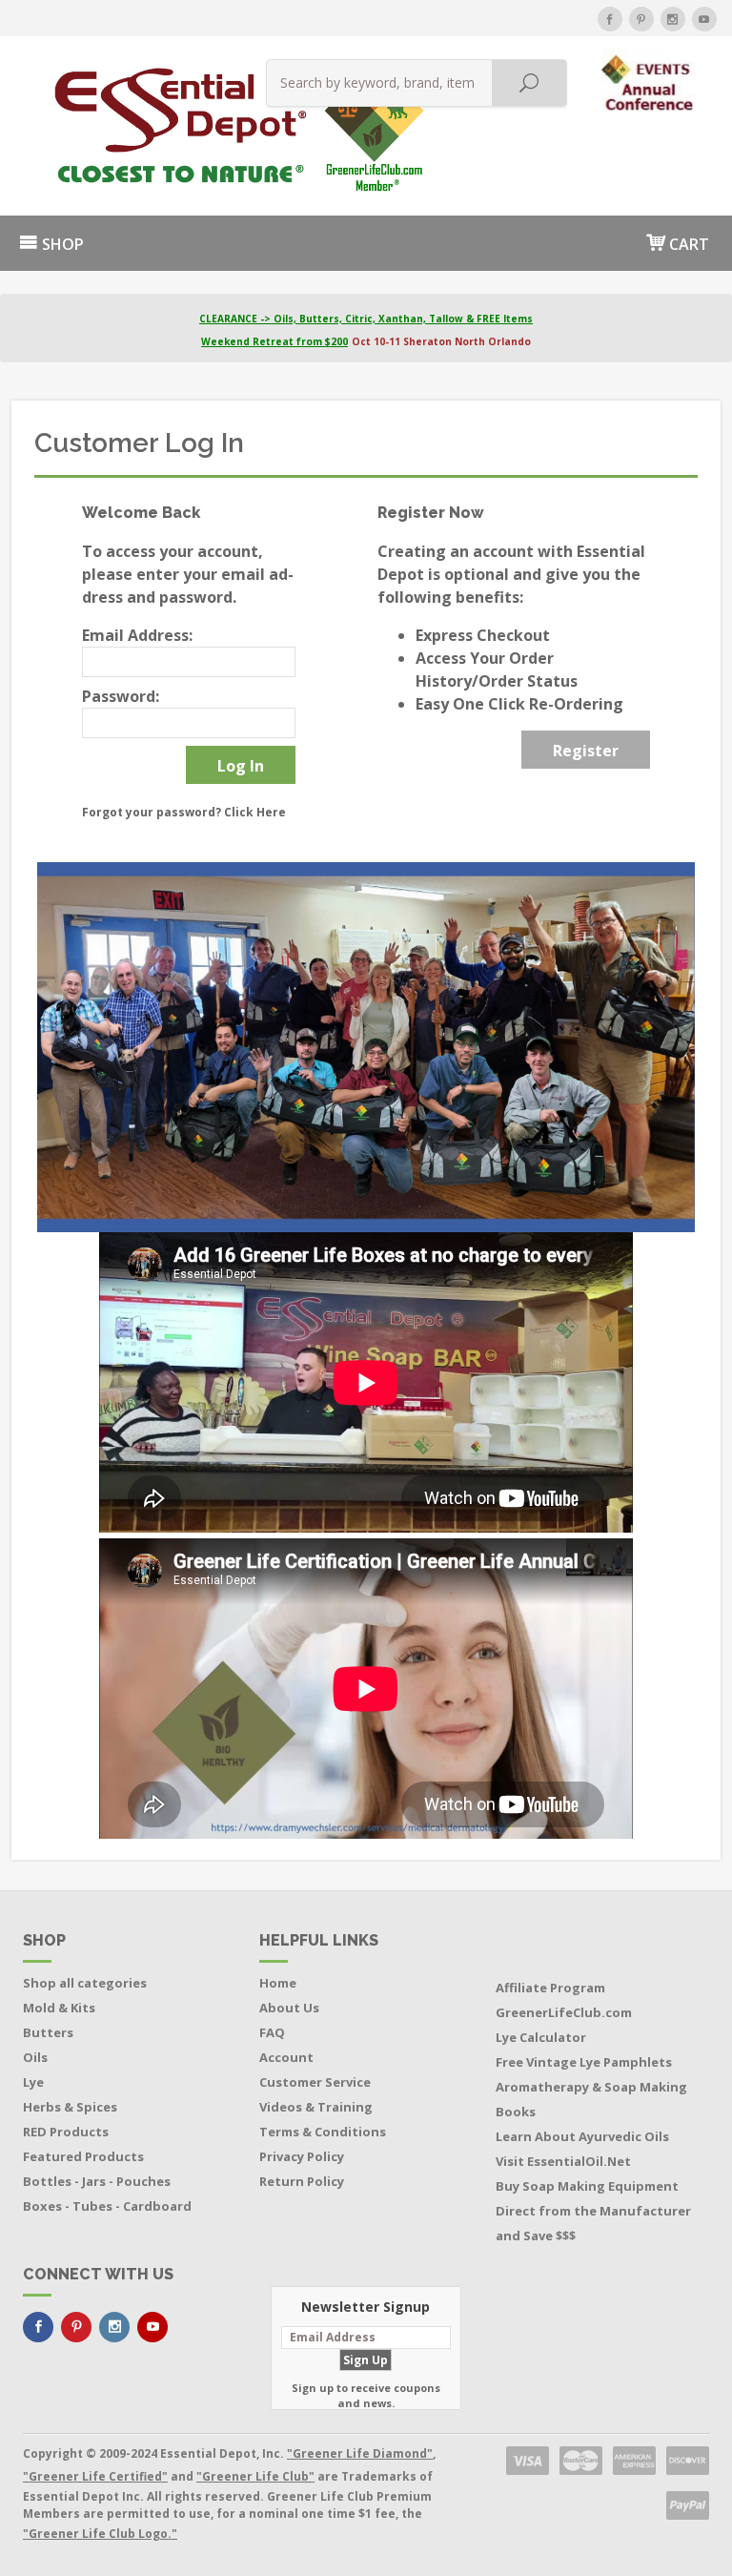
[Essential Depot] (118, 126)
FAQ (272, 2032)
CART (687, 244)
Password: (121, 696)
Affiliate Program (550, 1988)
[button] (650, 78)
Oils (35, 2057)
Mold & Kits (59, 2008)
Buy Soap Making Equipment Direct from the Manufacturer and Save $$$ (593, 2211)
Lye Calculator (541, 2037)
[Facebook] (610, 19)
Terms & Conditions (323, 2132)
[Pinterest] (641, 19)
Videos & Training (316, 2107)
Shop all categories (85, 1983)
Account (286, 2057)
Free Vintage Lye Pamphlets (584, 2062)
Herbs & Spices (70, 2107)
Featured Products (83, 2156)
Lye (33, 2082)
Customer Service (315, 2082)
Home (278, 1983)
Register (586, 751)
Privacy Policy (302, 2156)
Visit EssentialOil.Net (563, 2161)
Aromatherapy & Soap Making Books (591, 2099)
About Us (289, 2008)
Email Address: (137, 635)
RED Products (66, 2132)
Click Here (255, 812)
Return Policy (302, 2181)
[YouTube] (704, 19)
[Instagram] (673, 19)
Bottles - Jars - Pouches (97, 2181)
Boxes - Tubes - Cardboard (107, 2206)
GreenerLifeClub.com (564, 2012)
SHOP (61, 244)
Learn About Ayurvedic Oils (582, 2136)
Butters (48, 2032)
